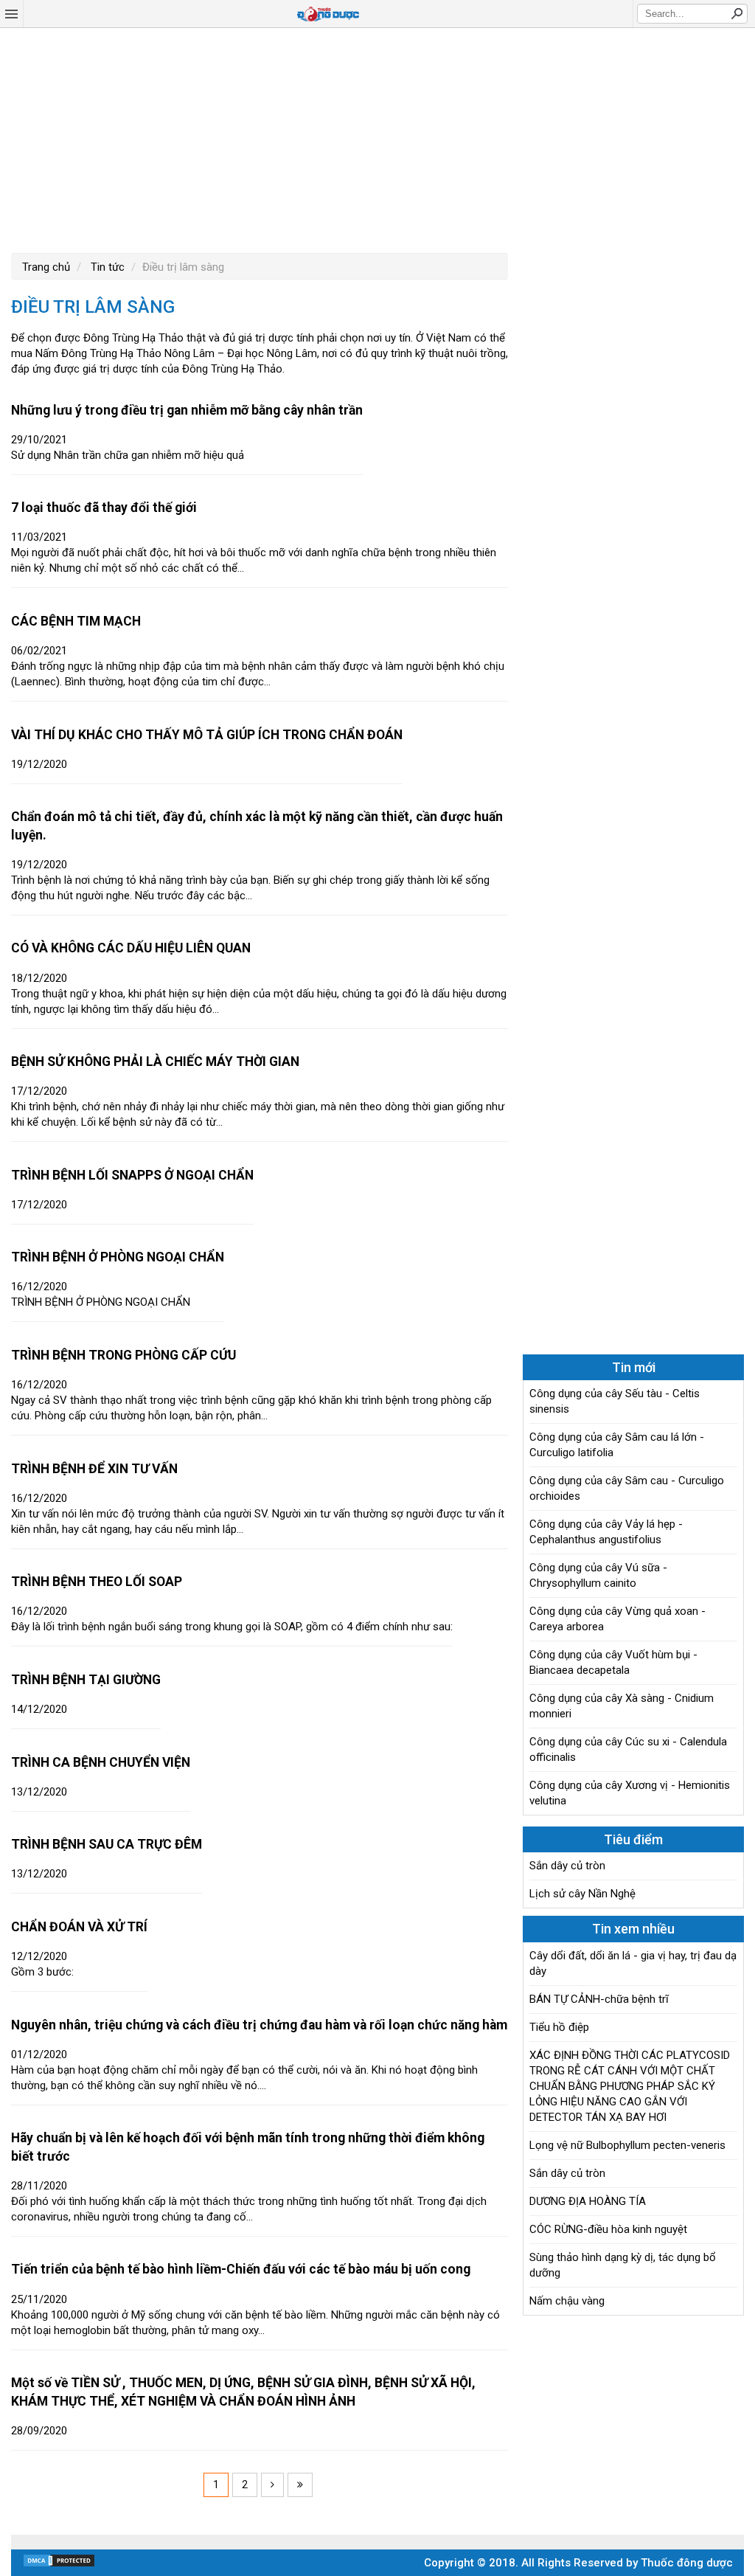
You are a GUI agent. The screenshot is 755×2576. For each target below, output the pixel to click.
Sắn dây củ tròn (567, 1866)
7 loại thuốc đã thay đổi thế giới (104, 508)
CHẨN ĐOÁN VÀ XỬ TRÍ (79, 1927)
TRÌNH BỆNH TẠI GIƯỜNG (86, 1680)
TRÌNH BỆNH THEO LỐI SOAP (97, 1582)
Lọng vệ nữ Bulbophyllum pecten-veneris (627, 2145)
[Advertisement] (377, 139)
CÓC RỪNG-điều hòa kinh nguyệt (608, 2229)
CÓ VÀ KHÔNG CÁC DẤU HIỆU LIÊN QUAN (131, 948)
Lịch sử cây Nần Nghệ (582, 1894)
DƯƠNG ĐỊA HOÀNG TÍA (588, 2201)
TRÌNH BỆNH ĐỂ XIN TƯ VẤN (94, 1469)
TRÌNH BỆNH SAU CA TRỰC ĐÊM (107, 1844)
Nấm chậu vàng (567, 2301)
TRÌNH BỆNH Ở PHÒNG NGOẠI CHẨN (118, 1257)
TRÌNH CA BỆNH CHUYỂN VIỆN (101, 1762)
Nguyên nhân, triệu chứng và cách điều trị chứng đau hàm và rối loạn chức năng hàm (259, 2025)
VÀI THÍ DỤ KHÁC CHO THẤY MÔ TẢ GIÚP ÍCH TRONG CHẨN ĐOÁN (207, 735)
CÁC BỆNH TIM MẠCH (76, 621)
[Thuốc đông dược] (328, 14)
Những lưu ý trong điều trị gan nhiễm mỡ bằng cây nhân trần (187, 410)
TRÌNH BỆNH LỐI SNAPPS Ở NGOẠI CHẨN (132, 1175)
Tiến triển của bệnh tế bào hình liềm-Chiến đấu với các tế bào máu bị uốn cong (241, 2269)
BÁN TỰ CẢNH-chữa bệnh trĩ (599, 1999)
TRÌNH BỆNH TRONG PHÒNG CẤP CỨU (123, 1355)
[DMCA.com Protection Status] (59, 2564)
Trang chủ (46, 267)
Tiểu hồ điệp (559, 2027)
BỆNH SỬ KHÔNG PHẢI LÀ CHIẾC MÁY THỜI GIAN (155, 1062)
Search (737, 13)
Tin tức (106, 267)
